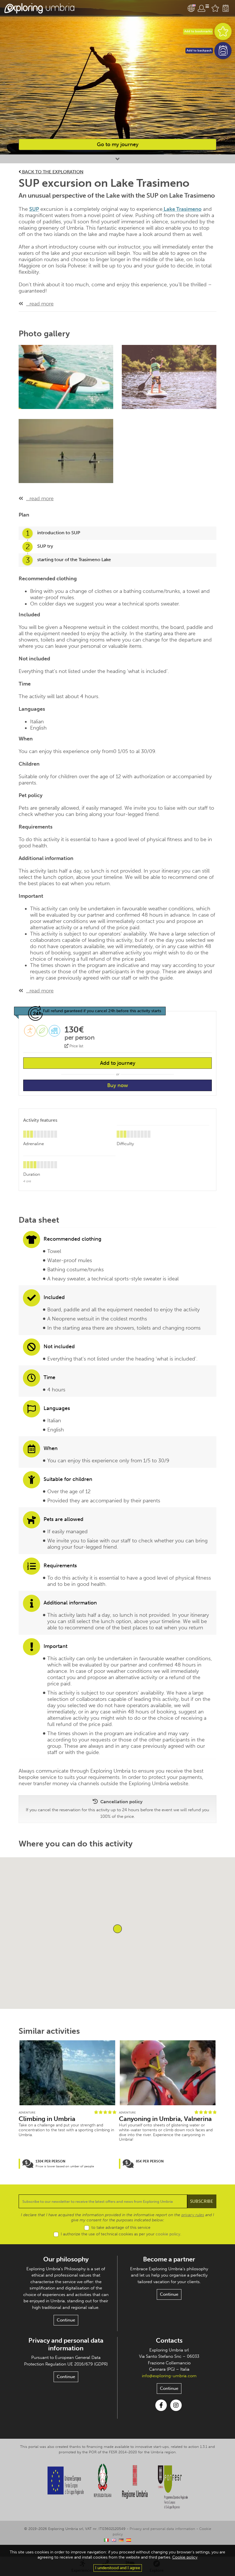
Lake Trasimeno (182, 209)
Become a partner (169, 2259)
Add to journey (118, 1063)
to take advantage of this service (121, 2228)
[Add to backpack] (223, 51)
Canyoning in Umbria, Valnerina (165, 2119)
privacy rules (193, 2215)
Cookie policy (185, 2557)
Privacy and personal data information (66, 2344)
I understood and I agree (118, 2568)
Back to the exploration (52, 172)
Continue (66, 2320)
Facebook (161, 2405)
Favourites (215, 8)
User (203, 8)
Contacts (169, 2340)
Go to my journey (118, 144)
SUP (34, 209)
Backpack (226, 8)
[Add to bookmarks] (223, 31)
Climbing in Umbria (47, 2119)
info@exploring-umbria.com (169, 2376)
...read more (40, 304)
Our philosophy (66, 2259)
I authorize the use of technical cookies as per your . (121, 2234)
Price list (76, 1046)
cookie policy (168, 2234)
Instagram (176, 2405)
